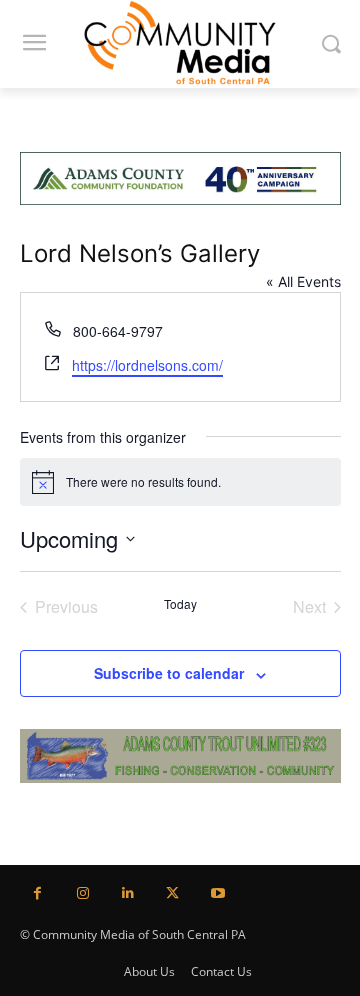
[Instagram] (82, 893)
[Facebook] (37, 893)
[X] (172, 893)
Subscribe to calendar (169, 673)
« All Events (303, 281)
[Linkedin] (127, 893)
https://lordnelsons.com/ (147, 365)
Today (180, 604)
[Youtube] (217, 893)
